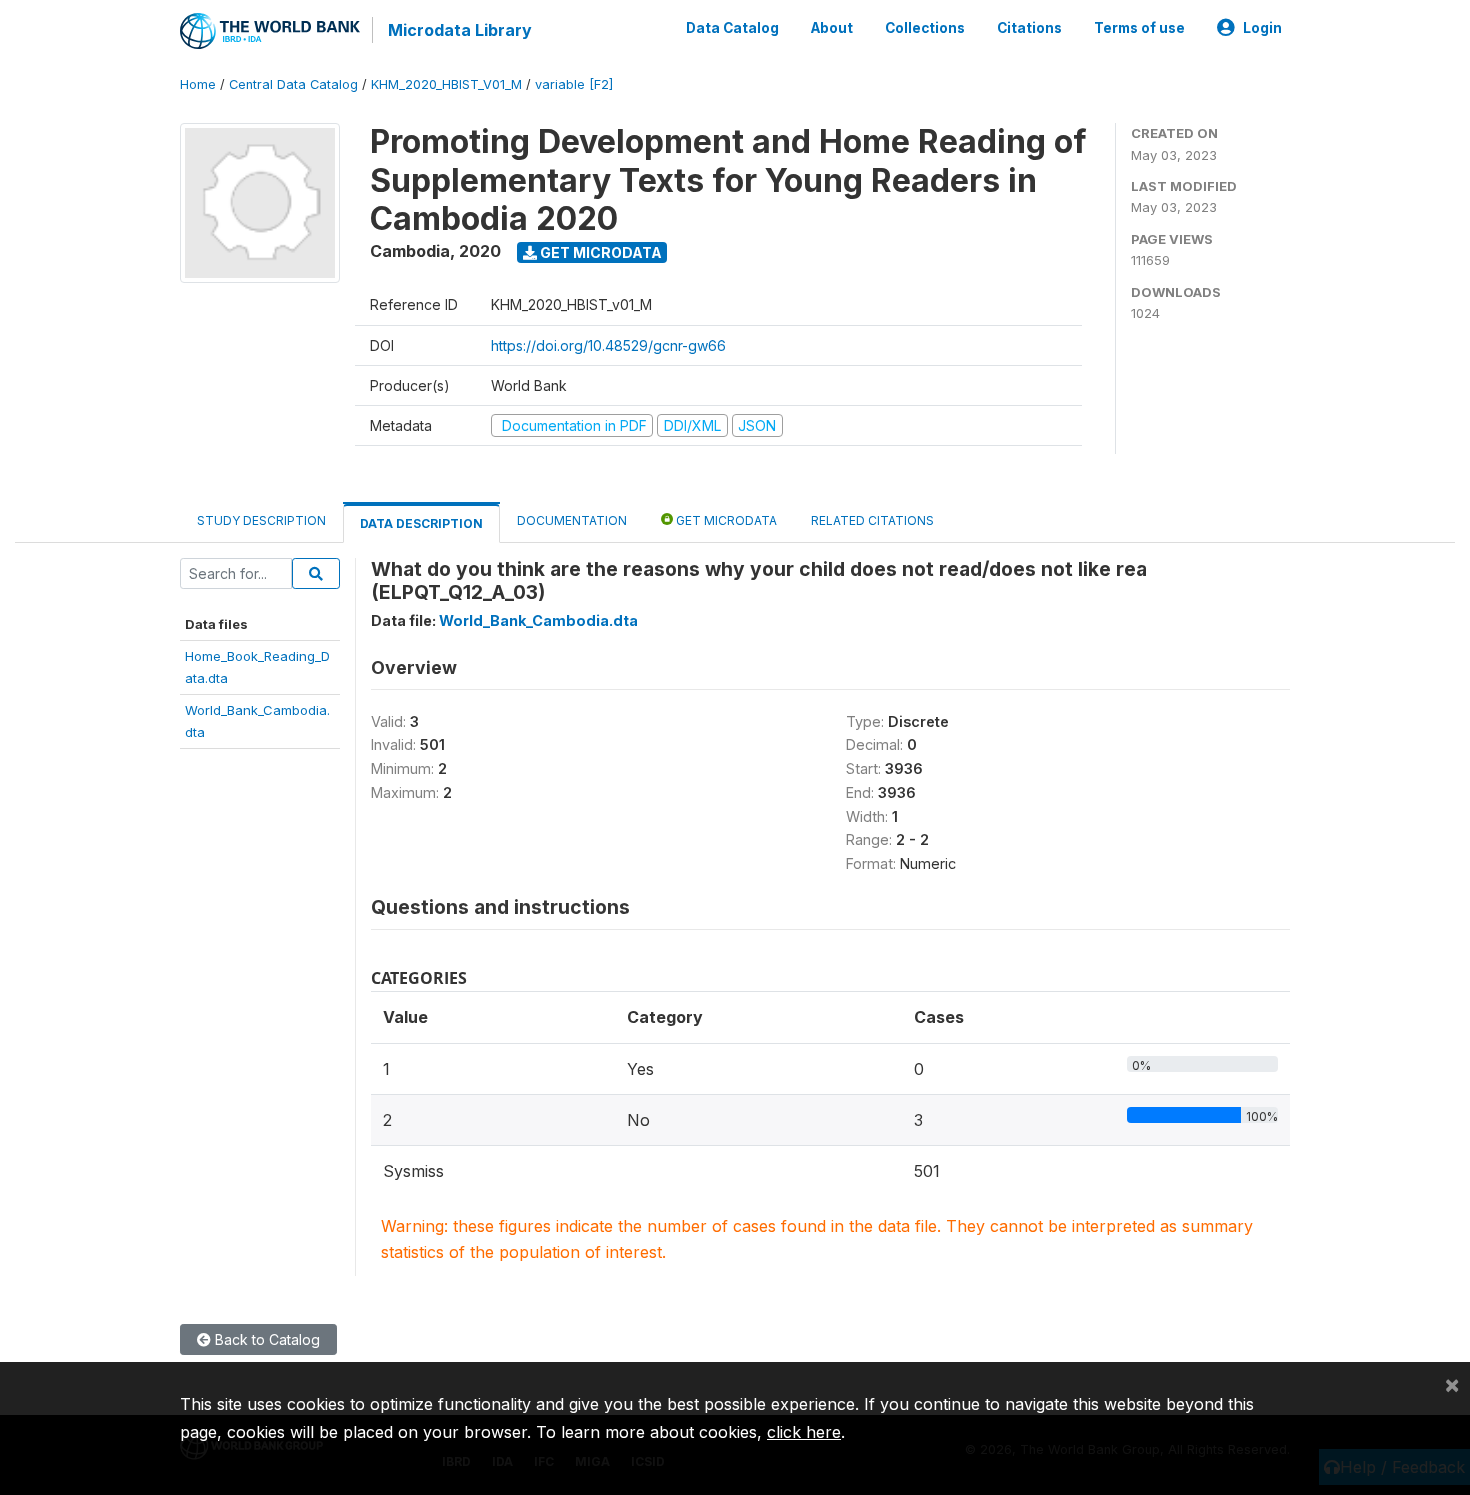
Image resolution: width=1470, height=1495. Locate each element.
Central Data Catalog (293, 84)
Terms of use (1139, 28)
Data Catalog (732, 28)
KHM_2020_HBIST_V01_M (446, 84)
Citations (1029, 28)
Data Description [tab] (421, 523)
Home (198, 84)
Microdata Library (460, 30)
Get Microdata (599, 252)
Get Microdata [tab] (725, 520)
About (832, 28)
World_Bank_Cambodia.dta (538, 620)
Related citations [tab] (872, 520)
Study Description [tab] (261, 520)
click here (804, 1432)
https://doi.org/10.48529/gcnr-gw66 (608, 345)
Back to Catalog (265, 1339)
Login (1262, 28)
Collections (925, 28)
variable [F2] (574, 84)
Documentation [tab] (572, 520)
